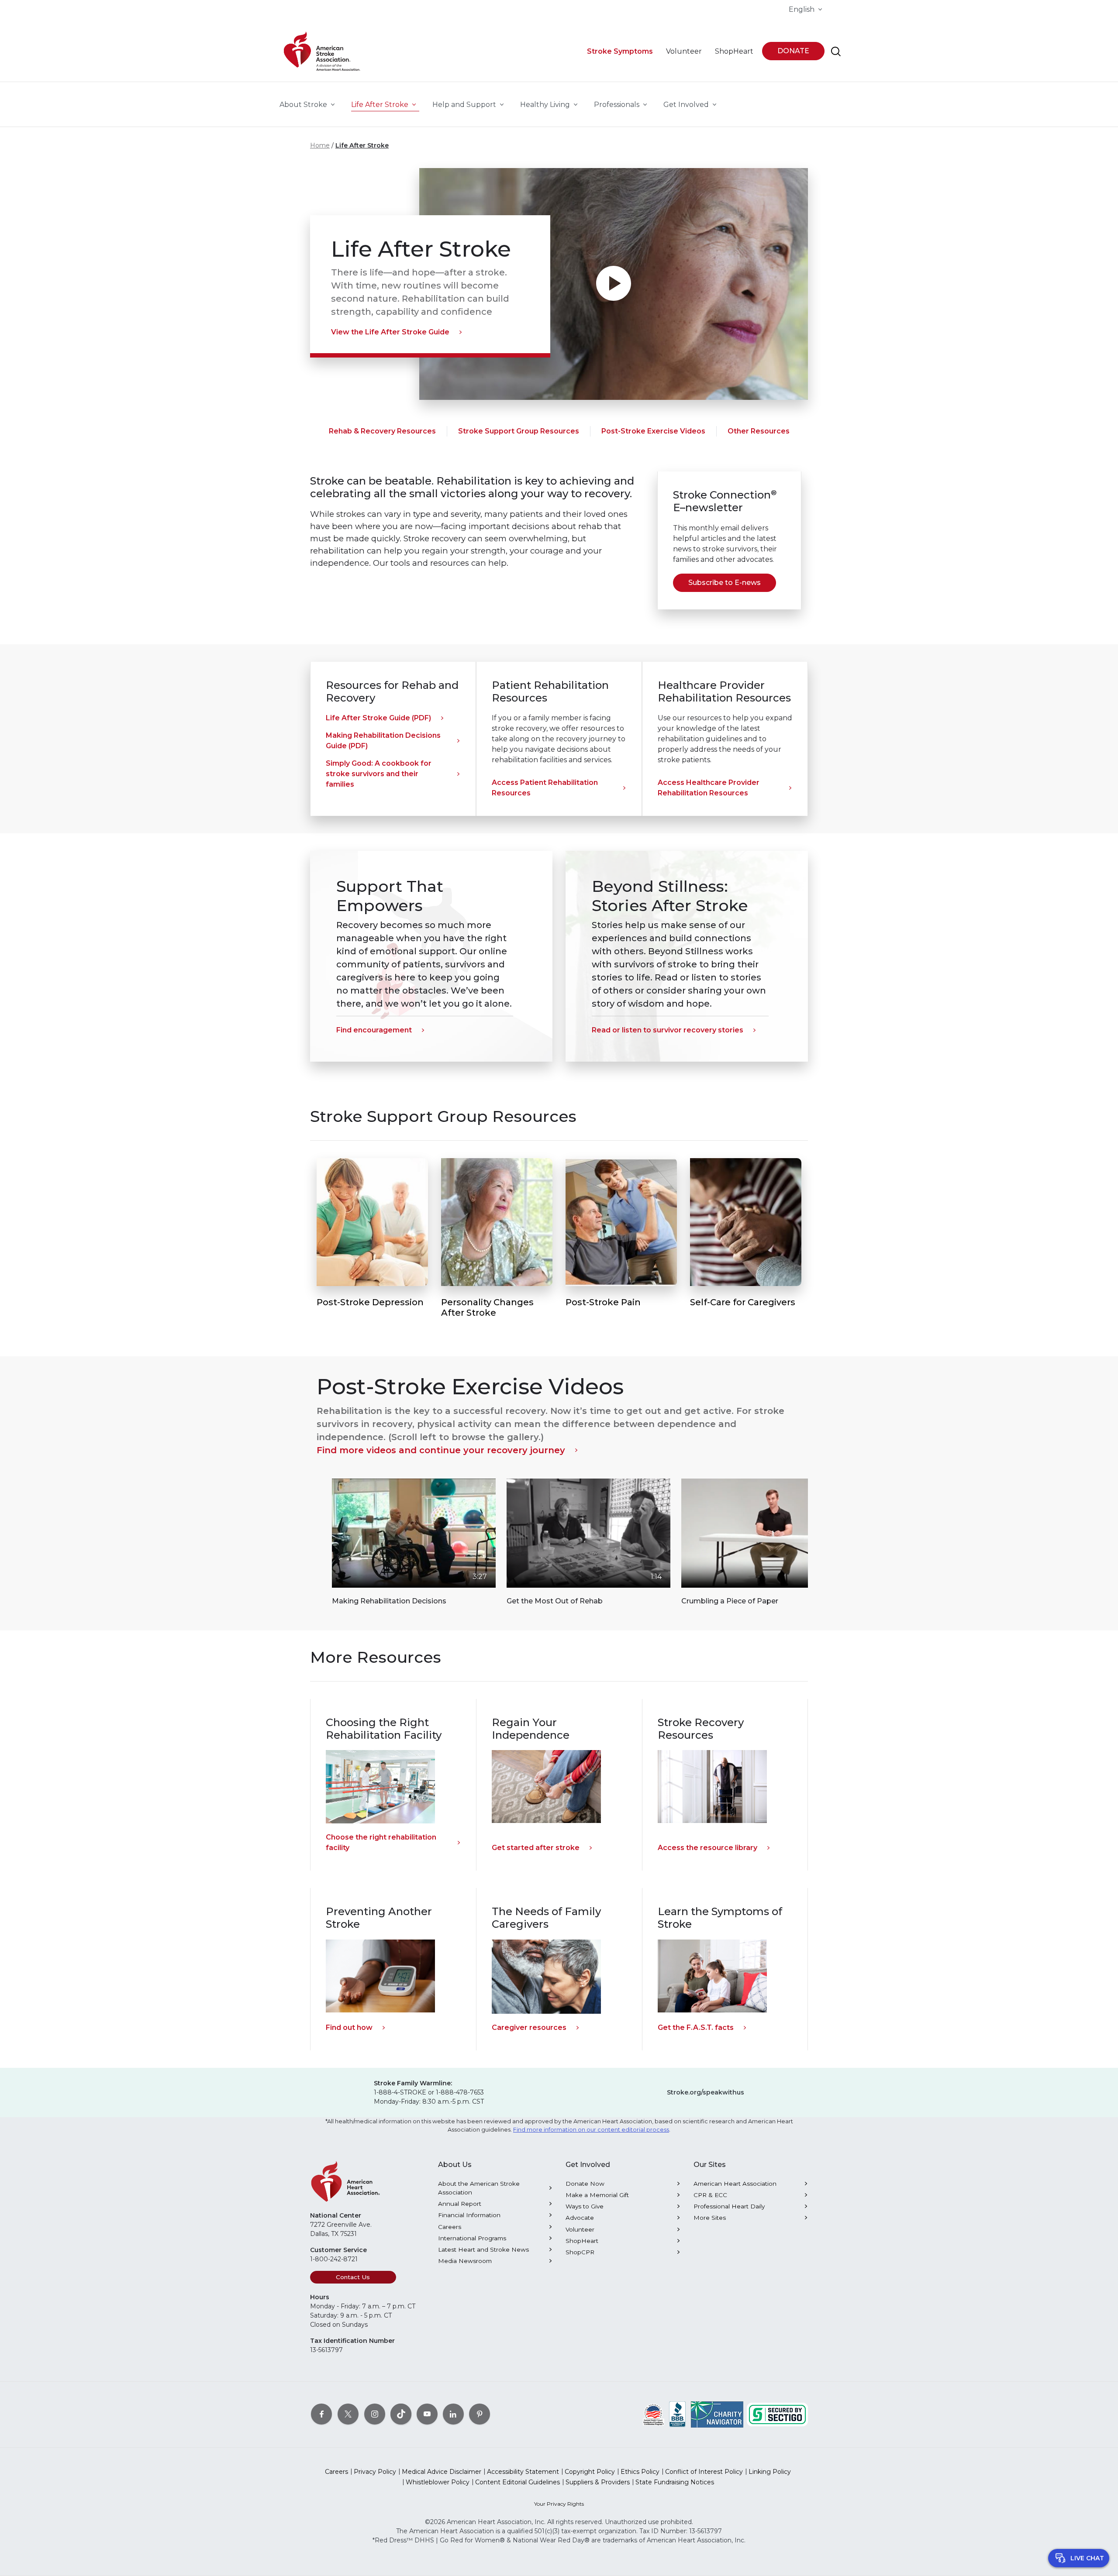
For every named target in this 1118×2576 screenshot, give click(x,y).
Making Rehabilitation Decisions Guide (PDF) (383, 741)
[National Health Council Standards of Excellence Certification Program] (654, 2414)
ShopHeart (582, 2241)
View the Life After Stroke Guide (390, 332)
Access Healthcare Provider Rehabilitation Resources (709, 788)
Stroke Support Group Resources (519, 431)
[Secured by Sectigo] (777, 2414)
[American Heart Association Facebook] (321, 2414)
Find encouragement (374, 1030)
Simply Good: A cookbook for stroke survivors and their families (379, 774)
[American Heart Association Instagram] (375, 2414)
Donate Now (585, 2184)
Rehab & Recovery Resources (382, 431)
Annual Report (460, 2204)
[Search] (836, 52)
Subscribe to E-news (725, 583)
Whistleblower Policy (438, 2482)
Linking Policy (770, 2472)
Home (320, 145)
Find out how (349, 2027)
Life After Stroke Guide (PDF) (378, 718)
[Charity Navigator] (717, 2414)
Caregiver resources (529, 2027)
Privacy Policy (375, 2472)
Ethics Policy (640, 2472)
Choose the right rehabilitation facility (381, 1842)
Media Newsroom (465, 2261)
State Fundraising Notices (675, 2482)
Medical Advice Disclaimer (442, 2472)
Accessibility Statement (523, 2472)
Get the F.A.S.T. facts (696, 2027)
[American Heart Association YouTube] (427, 2414)
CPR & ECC (710, 2195)
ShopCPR (580, 2252)
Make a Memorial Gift (597, 2195)
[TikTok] (401, 2414)
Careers (450, 2227)
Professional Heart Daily (729, 2206)
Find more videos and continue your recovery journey (441, 1450)
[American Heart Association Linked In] (453, 2414)
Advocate (580, 2218)
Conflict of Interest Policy (704, 2472)
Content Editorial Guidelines (518, 2482)
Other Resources (759, 431)
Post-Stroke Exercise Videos (653, 431)
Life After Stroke (362, 145)
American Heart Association (735, 2184)
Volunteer (580, 2229)
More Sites (710, 2218)
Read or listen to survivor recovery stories (668, 1030)
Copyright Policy (590, 2472)
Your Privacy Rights (559, 2504)
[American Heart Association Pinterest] (480, 2414)
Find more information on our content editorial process (591, 2130)
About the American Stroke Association (479, 2188)
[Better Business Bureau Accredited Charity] (678, 2414)
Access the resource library (707, 1848)
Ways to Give (585, 2206)
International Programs (472, 2238)
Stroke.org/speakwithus (706, 2092)
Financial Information (469, 2215)
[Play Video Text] (614, 284)
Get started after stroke (536, 1848)
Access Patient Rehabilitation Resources (545, 788)
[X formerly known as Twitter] (348, 2414)
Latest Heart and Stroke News (483, 2249)
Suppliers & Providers (598, 2482)
